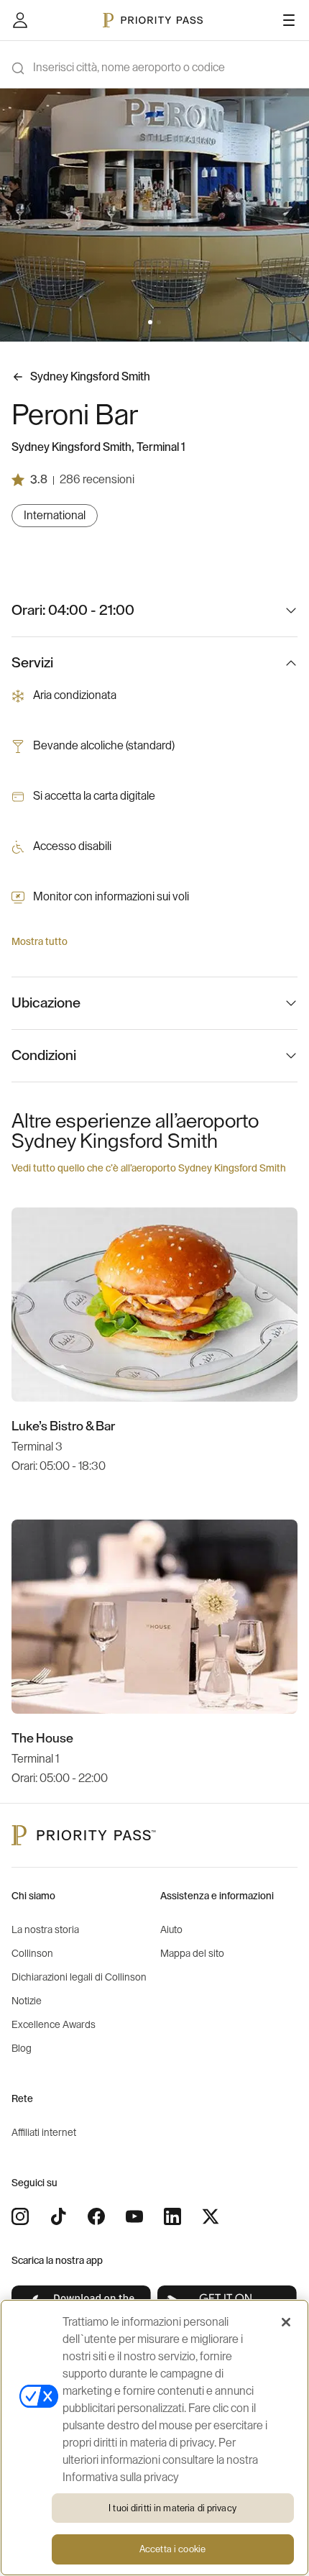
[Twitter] (211, 2216)
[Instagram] (20, 2216)
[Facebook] (96, 2216)
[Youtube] (134, 2216)
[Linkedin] (172, 2216)
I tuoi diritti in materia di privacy (172, 2508)
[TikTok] (58, 2216)
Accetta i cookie (172, 2549)
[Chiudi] (286, 2322)
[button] (150, 322)
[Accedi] (20, 20)
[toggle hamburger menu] (289, 20)
